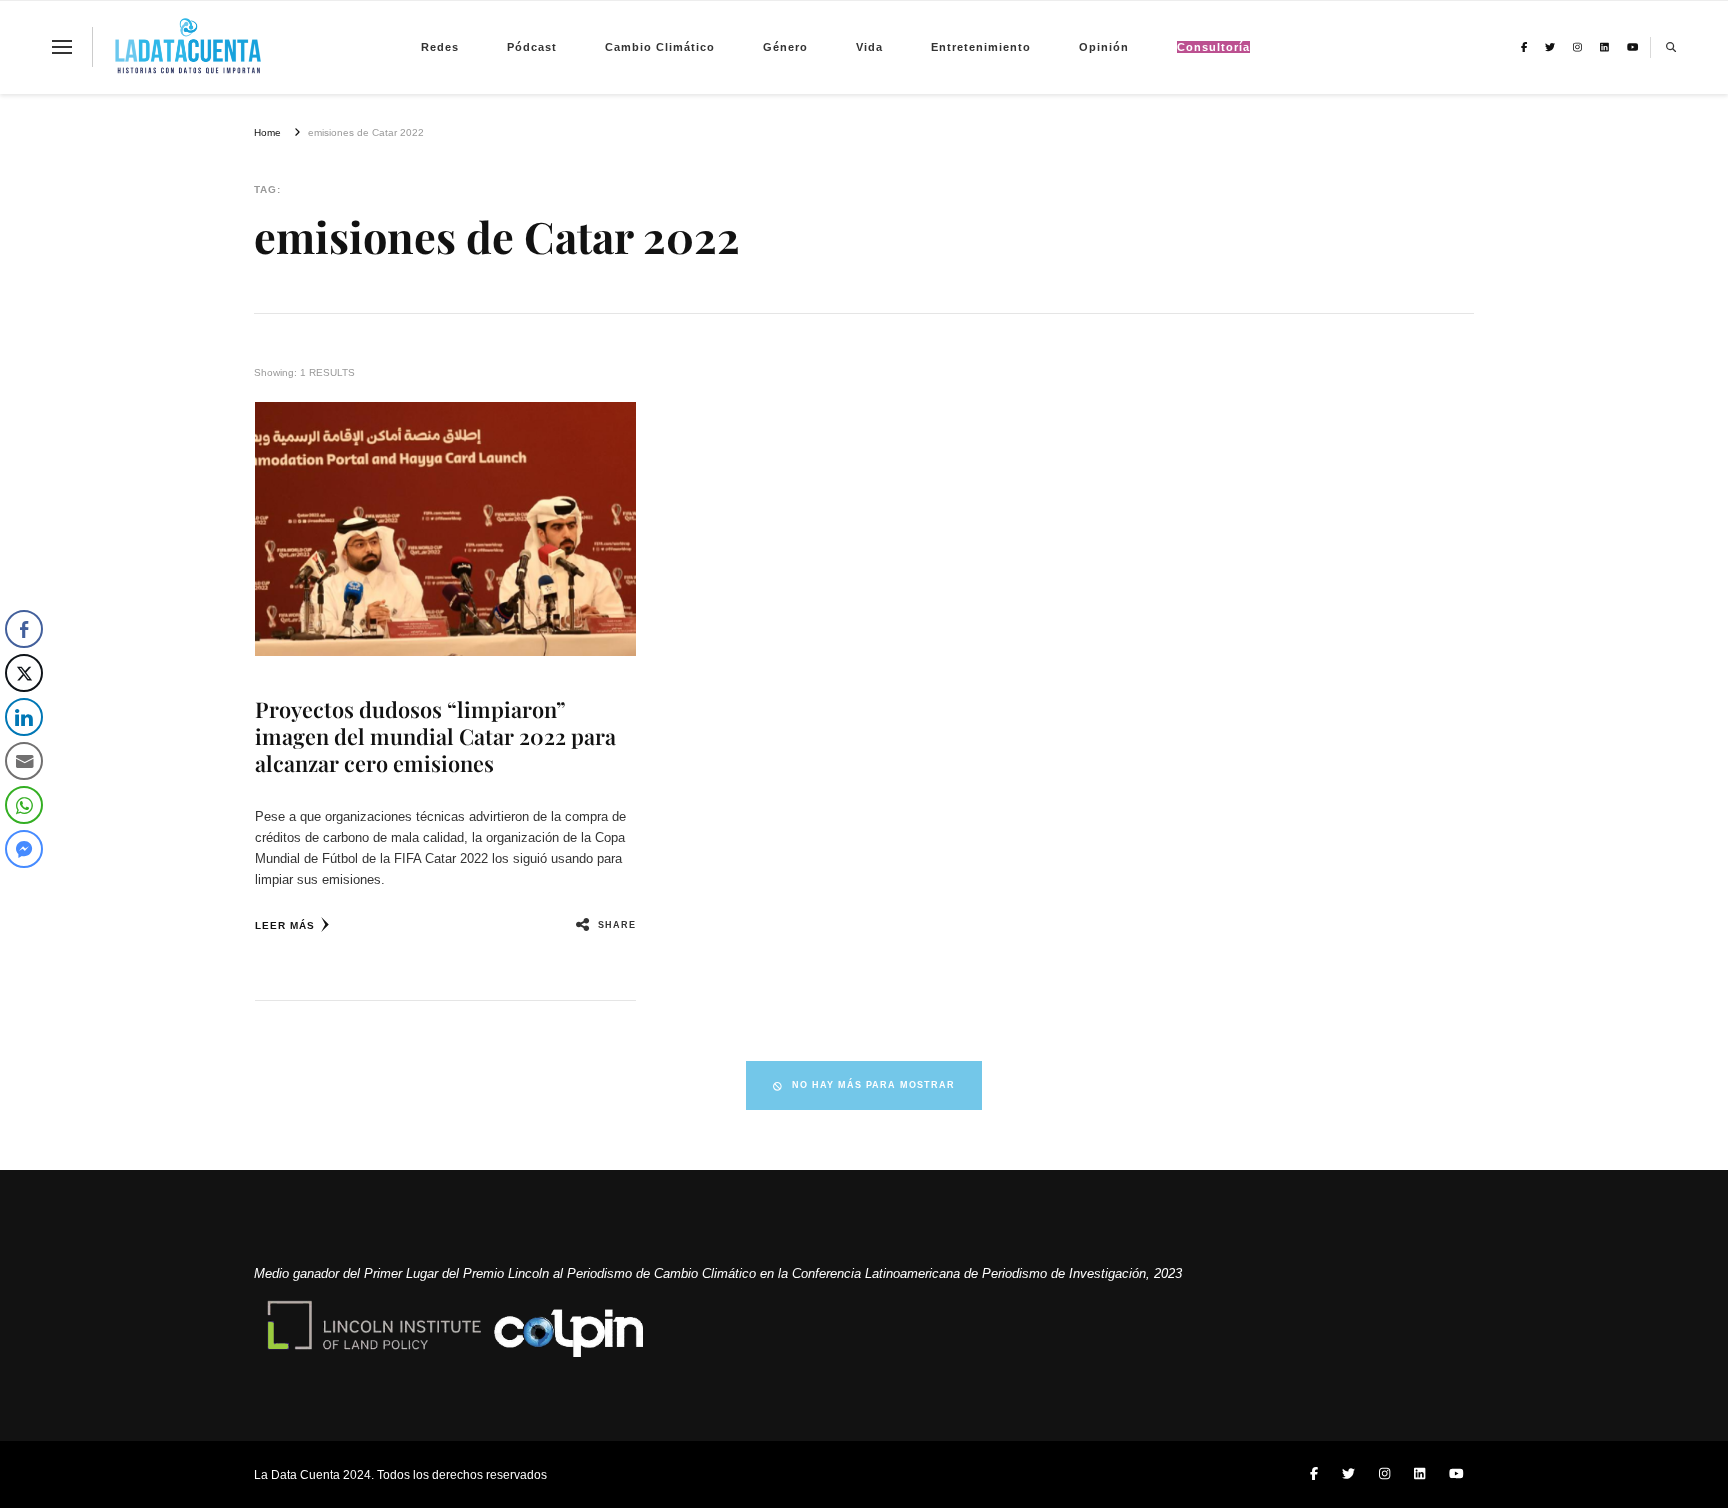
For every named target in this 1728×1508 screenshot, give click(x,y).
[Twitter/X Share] (24, 673)
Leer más (285, 925)
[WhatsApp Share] (24, 805)
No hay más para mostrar (873, 1085)
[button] (23, 889)
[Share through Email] (24, 761)
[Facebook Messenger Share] (24, 849)
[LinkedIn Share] (24, 717)
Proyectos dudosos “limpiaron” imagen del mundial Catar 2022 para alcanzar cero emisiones (435, 736)
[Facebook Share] (24, 629)
